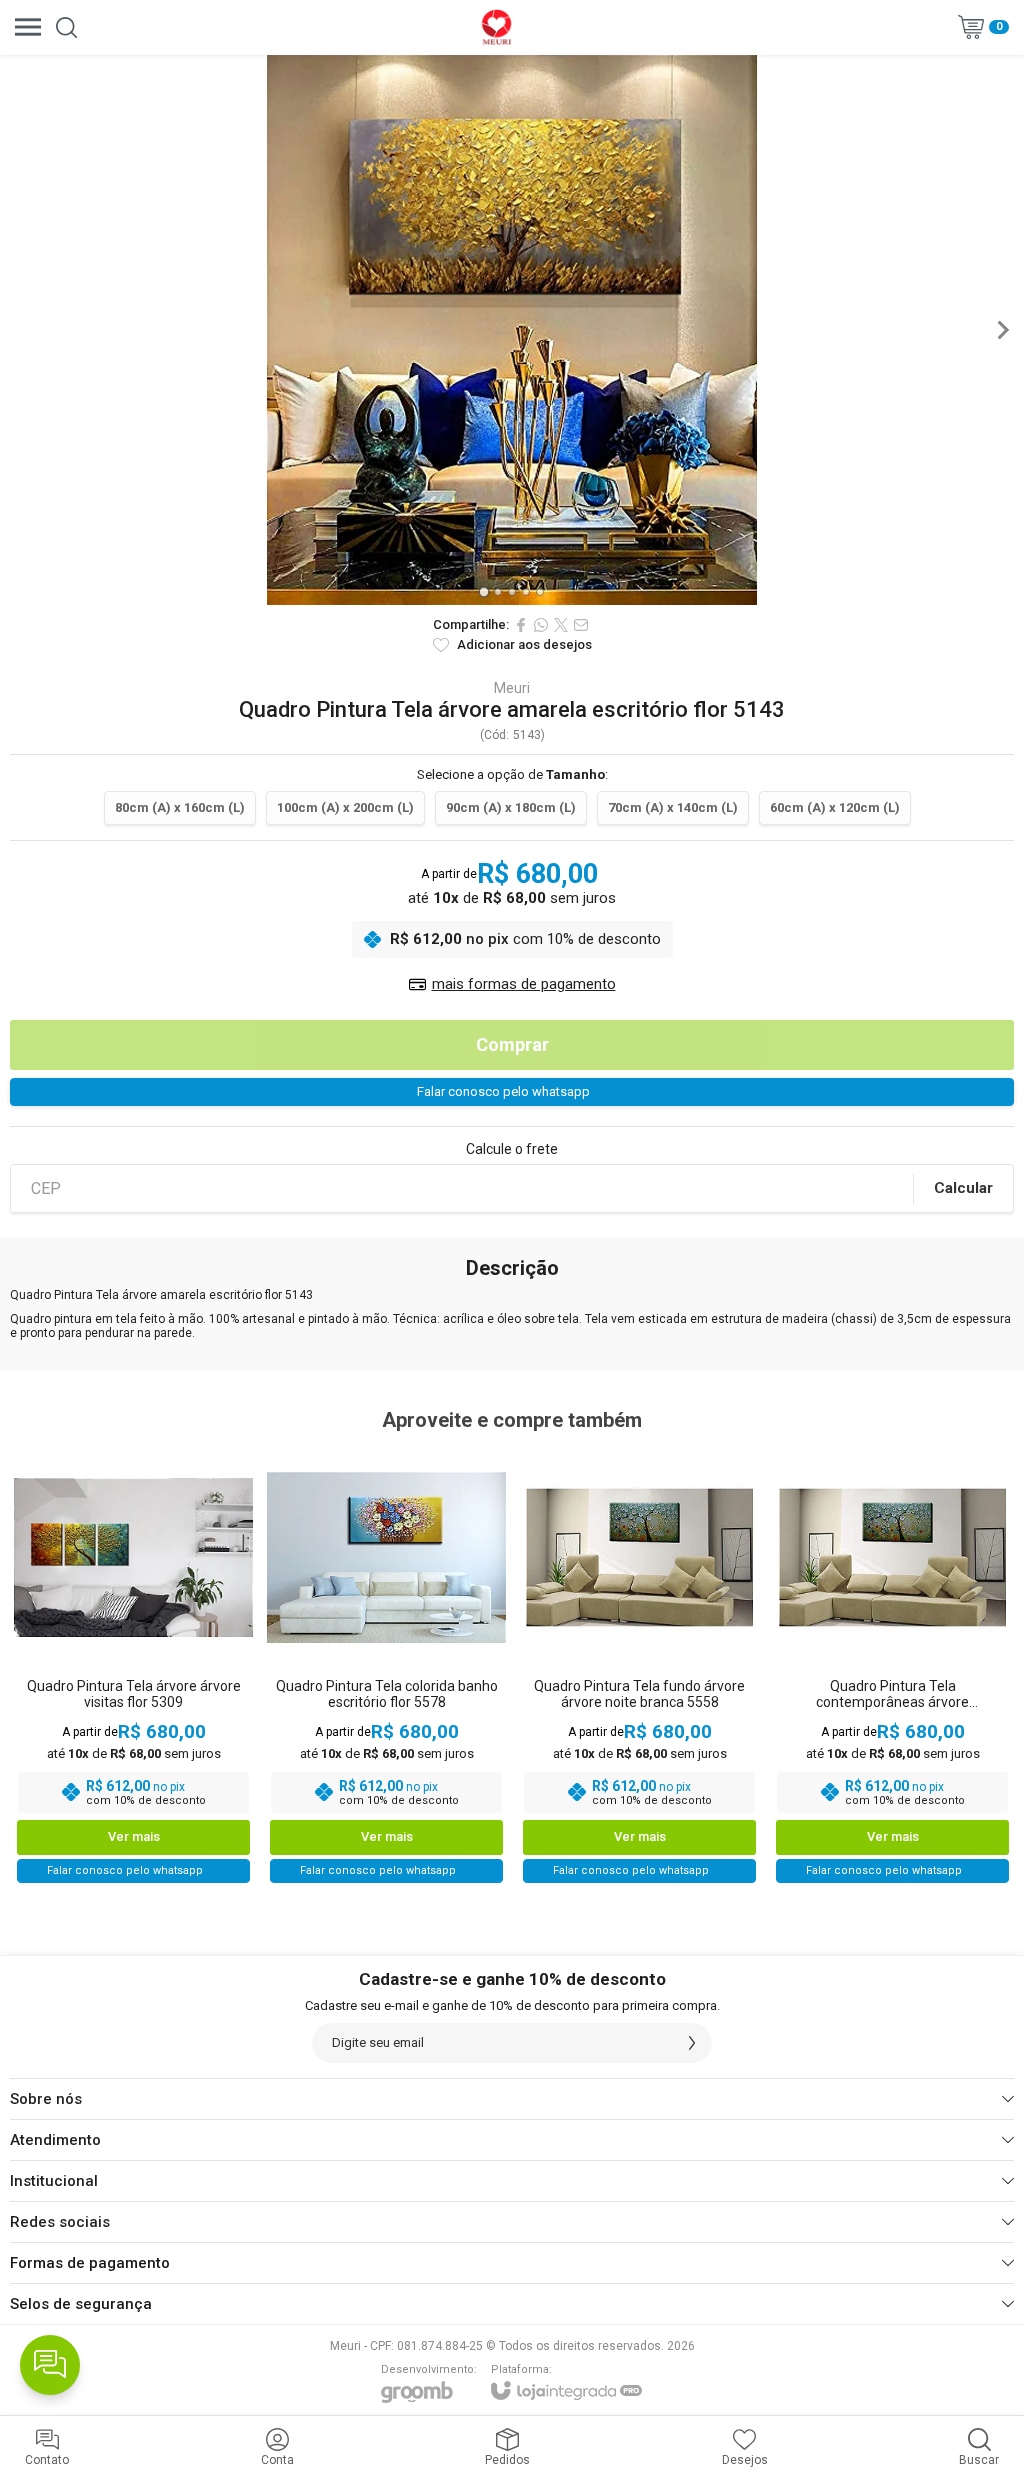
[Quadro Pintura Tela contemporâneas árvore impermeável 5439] (892, 1665)
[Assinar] (692, 2043)
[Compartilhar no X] (561, 625)
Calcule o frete (512, 1149)
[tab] (483, 591)
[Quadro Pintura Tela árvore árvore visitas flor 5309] (133, 1665)
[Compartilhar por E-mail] (581, 625)
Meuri (512, 688)
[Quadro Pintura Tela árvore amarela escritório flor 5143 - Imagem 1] (512, 330)
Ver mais (134, 1836)
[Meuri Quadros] (496, 27)
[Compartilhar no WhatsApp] (541, 625)
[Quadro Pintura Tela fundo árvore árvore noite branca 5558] (639, 1665)
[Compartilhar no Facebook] (521, 625)
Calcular (963, 1188)
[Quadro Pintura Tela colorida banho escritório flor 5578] (386, 1665)
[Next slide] (1002, 330)
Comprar (512, 1044)
